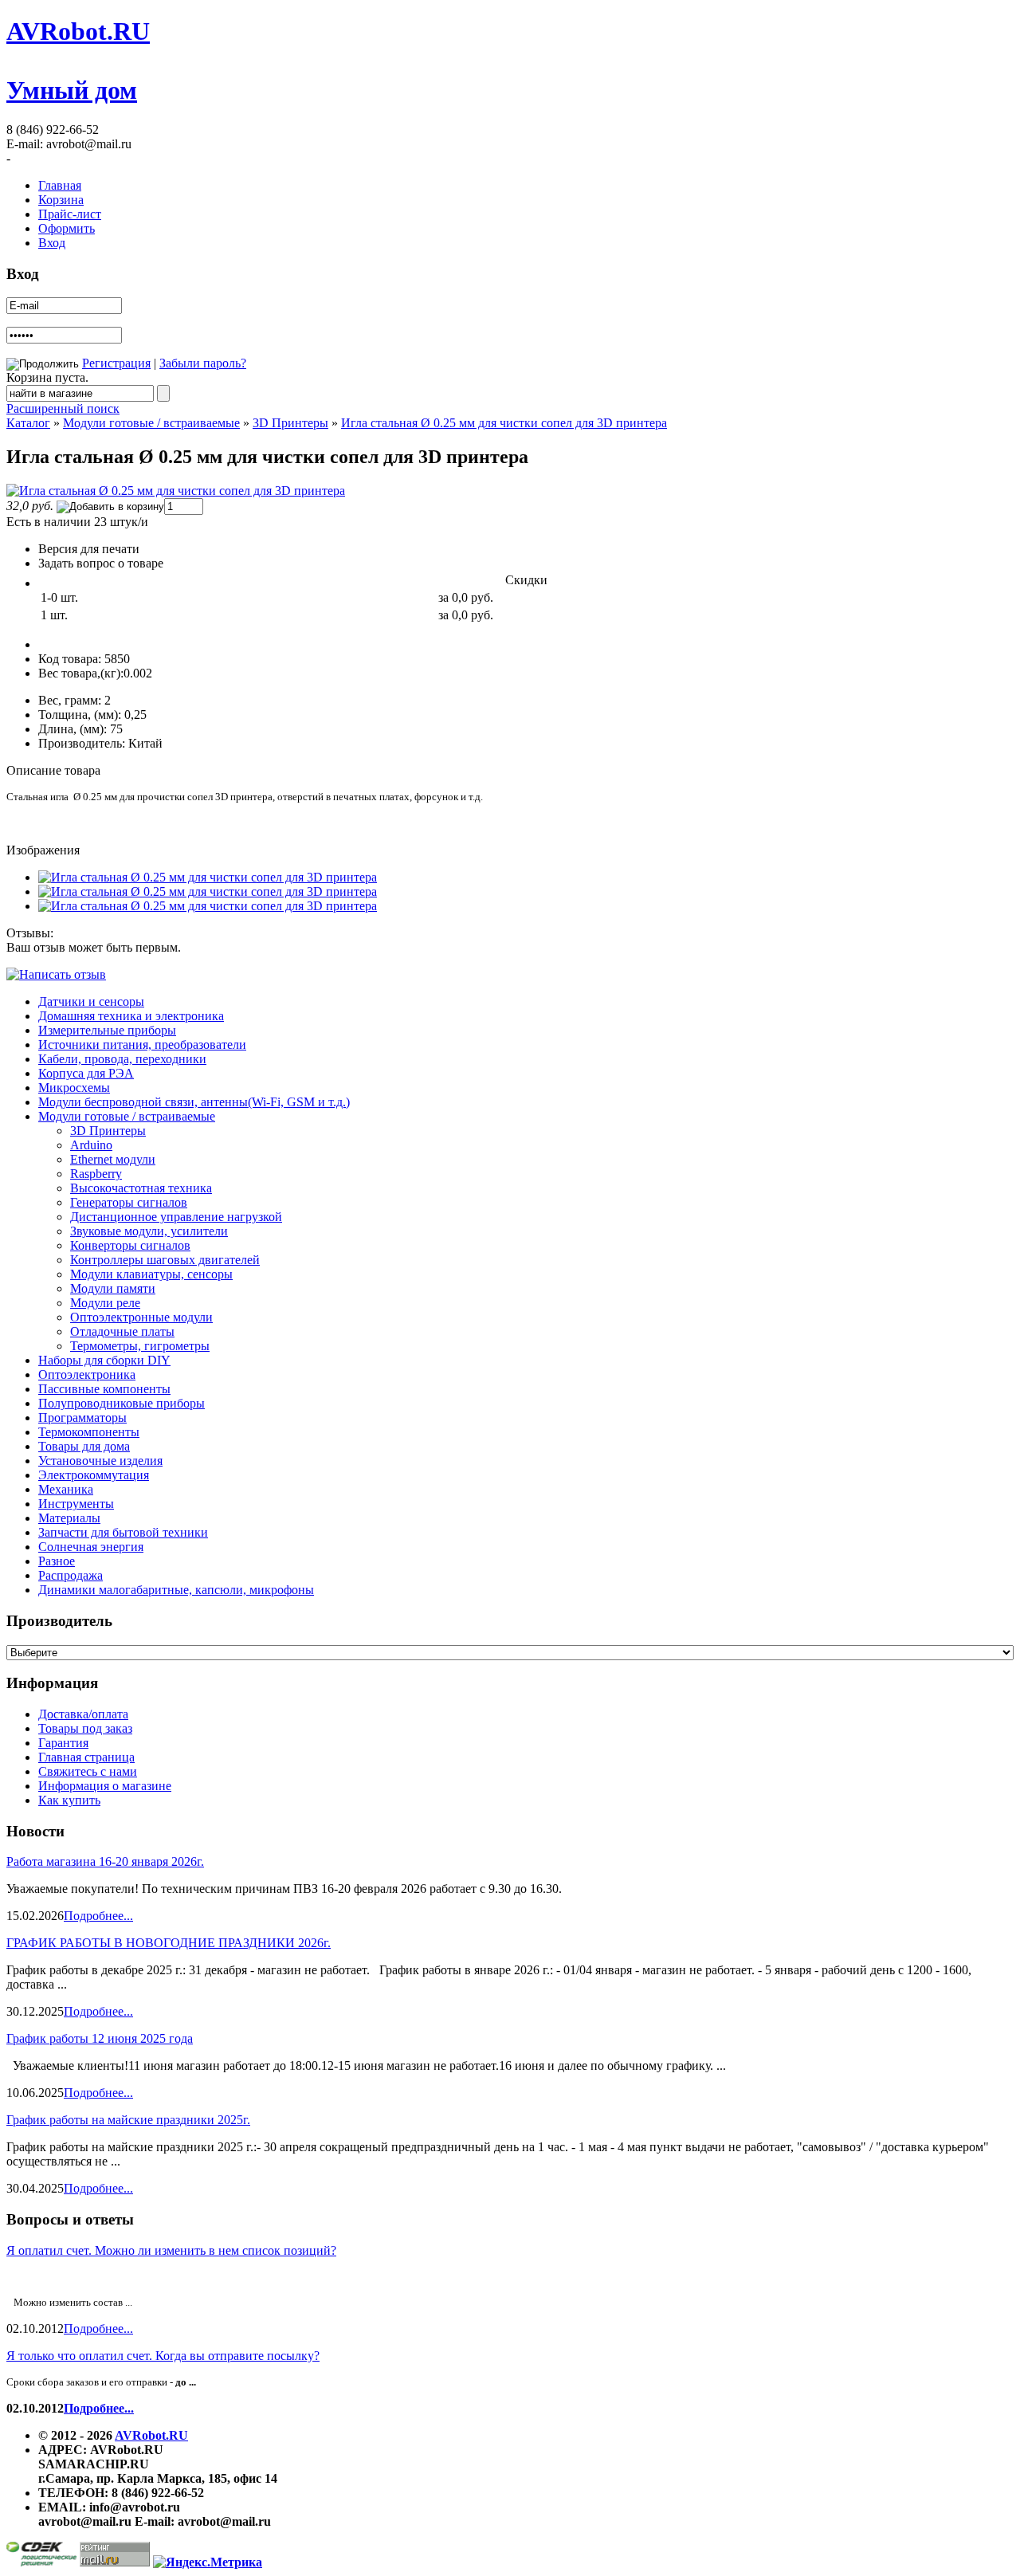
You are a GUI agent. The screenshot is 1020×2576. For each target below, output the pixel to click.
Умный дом (72, 90)
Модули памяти (113, 1288)
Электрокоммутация (94, 1475)
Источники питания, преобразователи (142, 1045)
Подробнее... (98, 1916)
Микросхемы (74, 1088)
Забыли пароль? (203, 363)
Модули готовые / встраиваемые (151, 423)
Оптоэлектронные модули (141, 1317)
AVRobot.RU (78, 31)
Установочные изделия (100, 1461)
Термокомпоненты (89, 1432)
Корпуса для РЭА (86, 1073)
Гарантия (63, 1743)
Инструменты (76, 1504)
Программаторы (82, 1418)
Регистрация (116, 363)
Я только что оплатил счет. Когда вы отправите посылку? (163, 2356)
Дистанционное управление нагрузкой (176, 1217)
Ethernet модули (113, 1159)
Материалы (69, 1518)
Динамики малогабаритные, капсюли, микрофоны (176, 1590)
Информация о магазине (105, 1786)
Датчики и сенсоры (91, 1001)
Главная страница (86, 1757)
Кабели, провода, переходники (122, 1059)
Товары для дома (84, 1446)
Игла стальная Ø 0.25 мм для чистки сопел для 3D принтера (504, 423)
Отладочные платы (122, 1331)
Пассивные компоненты (104, 1389)
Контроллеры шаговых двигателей (165, 1260)
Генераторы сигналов (129, 1202)
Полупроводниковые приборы (122, 1403)
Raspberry (96, 1174)
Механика (66, 1489)
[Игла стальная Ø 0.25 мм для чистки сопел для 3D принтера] (176, 491)
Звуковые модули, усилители (149, 1231)
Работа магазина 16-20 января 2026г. (105, 1861)
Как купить (69, 1800)
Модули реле (105, 1303)
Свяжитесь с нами (88, 1771)
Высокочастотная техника (141, 1188)
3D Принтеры (290, 423)
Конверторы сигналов (130, 1245)
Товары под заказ (85, 1728)
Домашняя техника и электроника (131, 1016)
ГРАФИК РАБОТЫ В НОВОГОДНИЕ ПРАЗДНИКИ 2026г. (169, 1943)
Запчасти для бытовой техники (123, 1532)
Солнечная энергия (91, 1547)
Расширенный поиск (63, 408)
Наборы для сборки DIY (104, 1360)
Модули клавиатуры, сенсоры (151, 1274)
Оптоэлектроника (87, 1374)
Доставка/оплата (83, 1714)
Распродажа (71, 1575)
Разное (57, 1561)
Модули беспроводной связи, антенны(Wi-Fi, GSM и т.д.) (194, 1102)
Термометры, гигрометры (140, 1346)
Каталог (28, 423)
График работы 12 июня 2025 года (100, 2038)
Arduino (91, 1145)
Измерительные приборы (107, 1030)
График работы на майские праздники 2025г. (128, 2120)
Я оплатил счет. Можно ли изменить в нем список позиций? (171, 2250)
